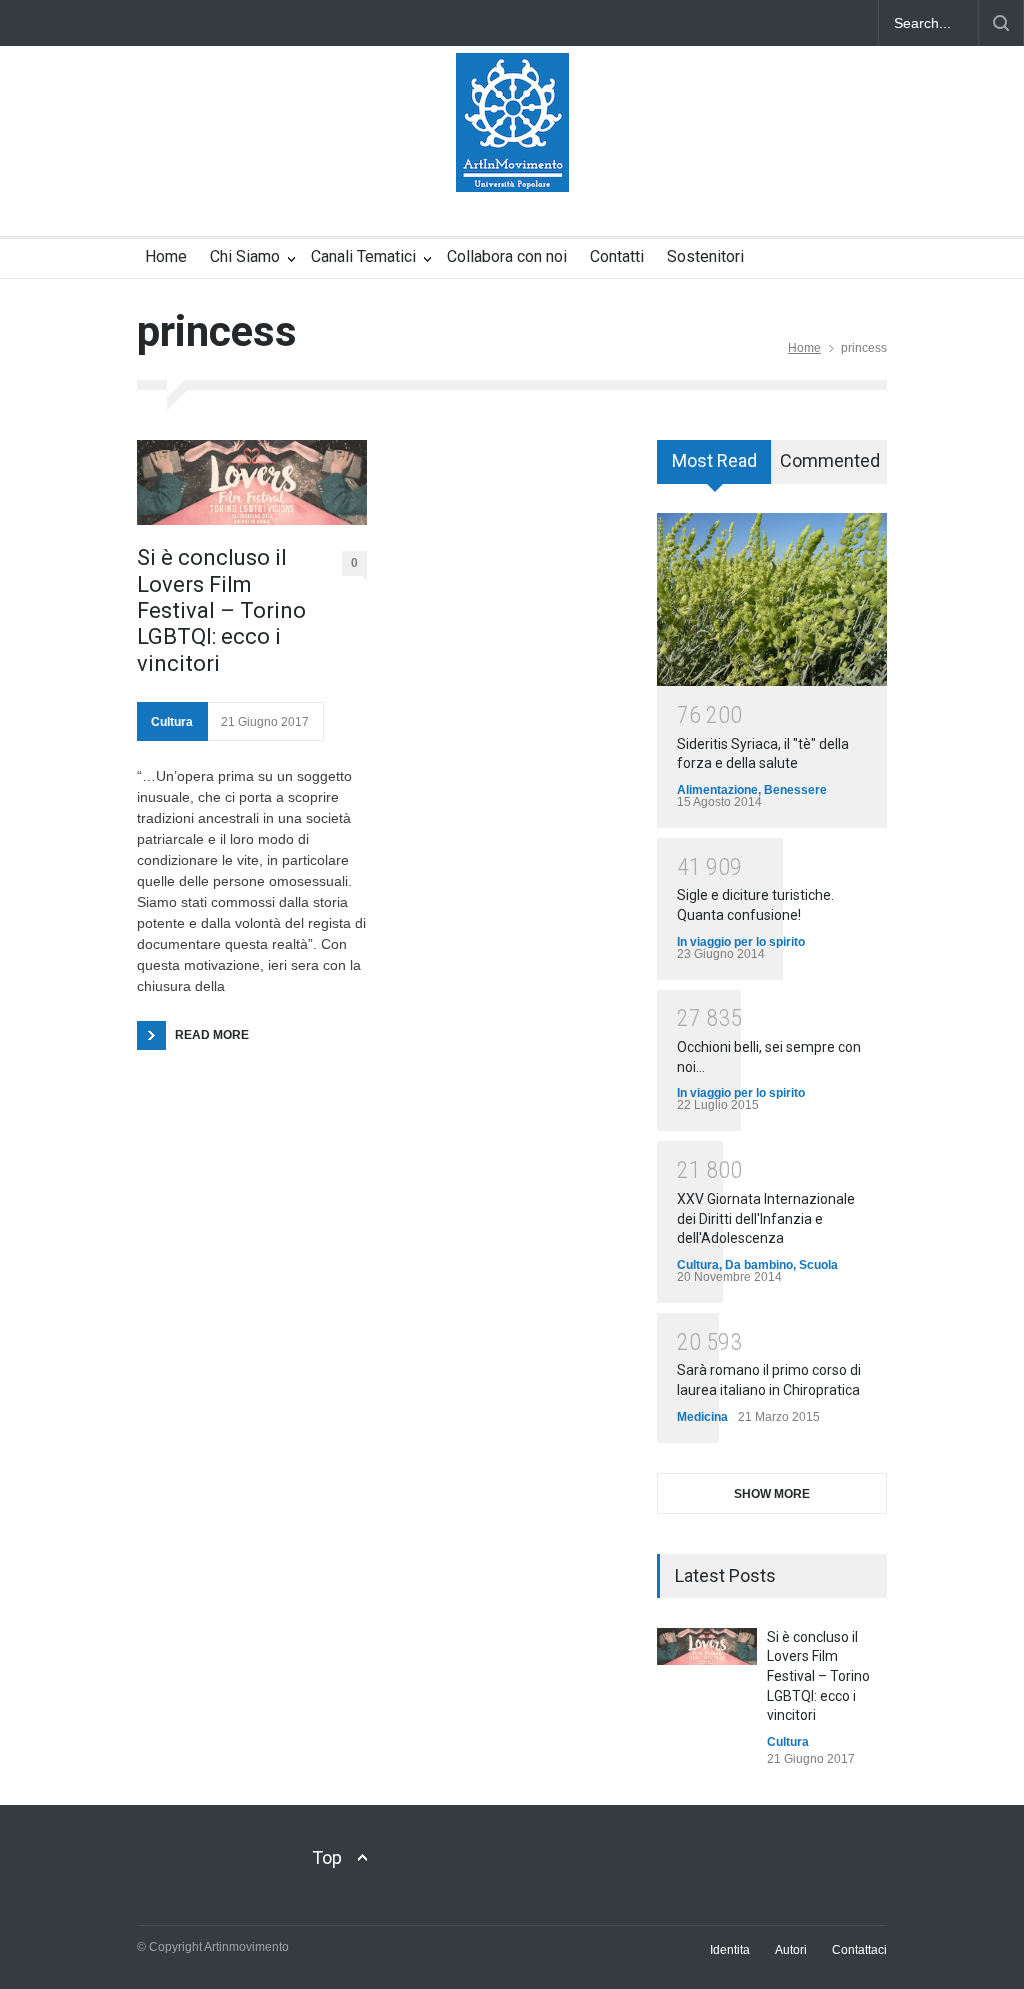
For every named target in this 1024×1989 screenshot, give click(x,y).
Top (327, 1857)
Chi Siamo (245, 256)
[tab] (714, 469)
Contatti (617, 256)
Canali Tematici (363, 256)
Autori (791, 1950)
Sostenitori (705, 256)
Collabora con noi (507, 256)
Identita (730, 1950)
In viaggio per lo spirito (741, 942)
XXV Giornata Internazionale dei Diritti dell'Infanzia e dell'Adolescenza (766, 1218)
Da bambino (759, 1265)
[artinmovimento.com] (512, 159)
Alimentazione (717, 790)
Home (166, 256)
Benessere (795, 790)
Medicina (702, 1417)
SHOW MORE (772, 1494)
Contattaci (859, 1950)
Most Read (714, 460)
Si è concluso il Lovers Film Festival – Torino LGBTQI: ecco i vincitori (221, 610)
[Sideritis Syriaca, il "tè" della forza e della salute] (772, 599)
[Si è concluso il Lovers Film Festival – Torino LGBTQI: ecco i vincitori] (252, 482)
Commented (830, 460)
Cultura (172, 722)
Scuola (818, 1265)
